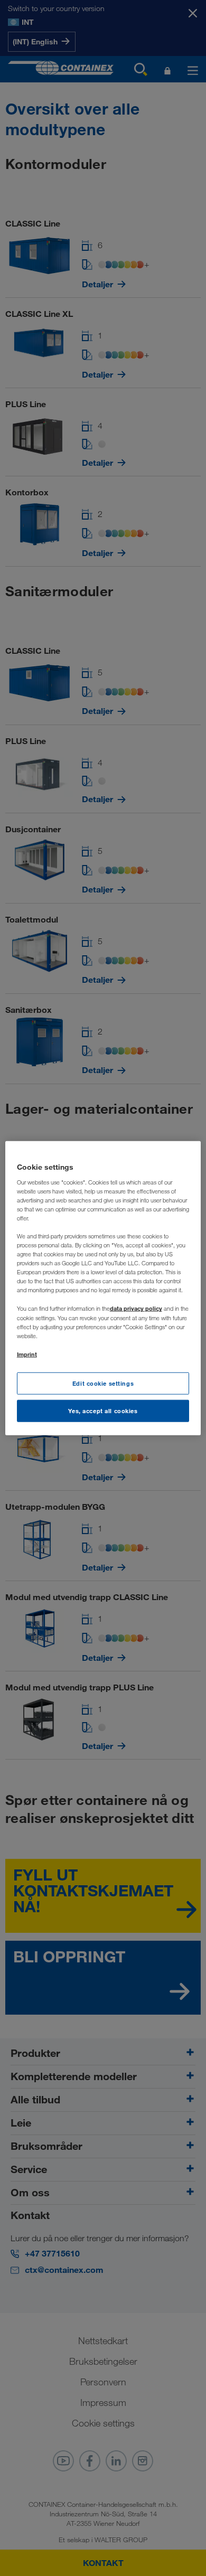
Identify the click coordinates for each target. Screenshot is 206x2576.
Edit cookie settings (103, 1383)
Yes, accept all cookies (103, 1410)
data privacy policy (136, 1308)
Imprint (27, 1354)
